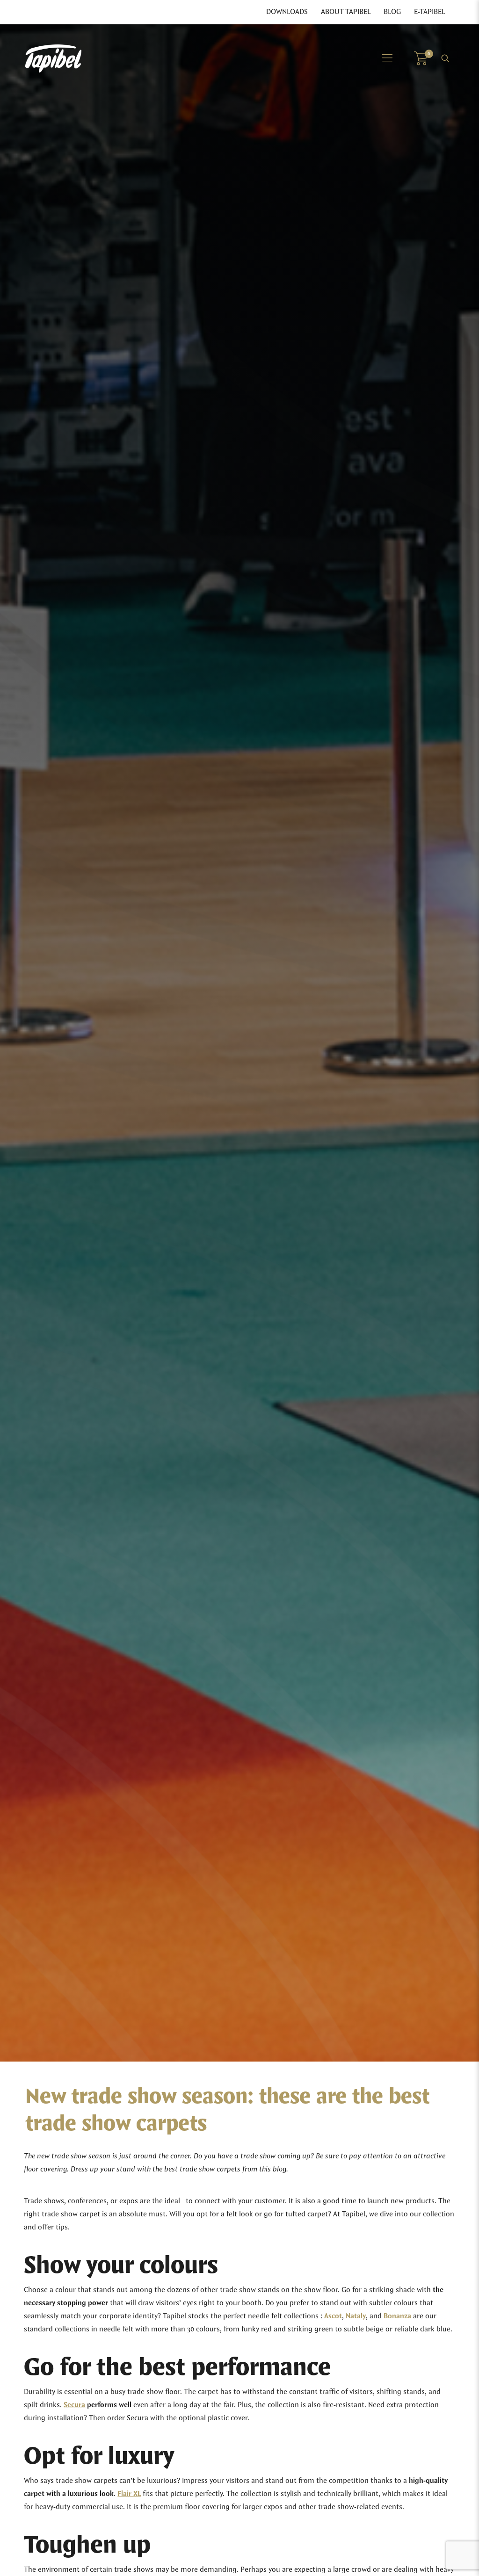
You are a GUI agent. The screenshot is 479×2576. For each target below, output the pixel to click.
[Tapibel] (53, 58)
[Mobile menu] (387, 58)
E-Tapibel (429, 12)
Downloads (287, 12)
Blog (392, 12)
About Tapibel (346, 12)
